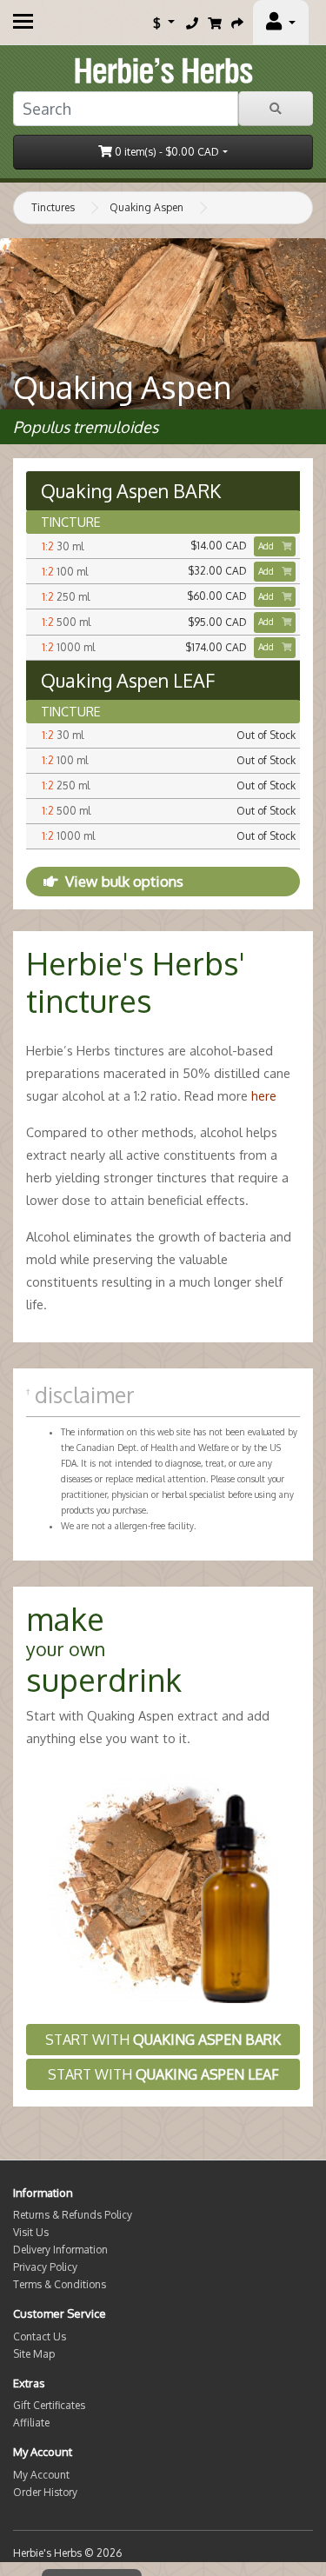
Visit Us (31, 2232)
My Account (41, 2475)
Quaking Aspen (146, 207)
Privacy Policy (45, 2267)
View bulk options (124, 881)
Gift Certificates (49, 2405)
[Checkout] (237, 23)
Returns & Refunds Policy (73, 2215)
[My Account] (281, 23)
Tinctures (53, 207)
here (264, 1095)
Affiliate (31, 2423)
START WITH (163, 2040)
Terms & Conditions (60, 2284)
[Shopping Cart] (215, 23)
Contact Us (40, 2336)
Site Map (34, 2354)
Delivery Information (60, 2250)
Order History (45, 2492)
